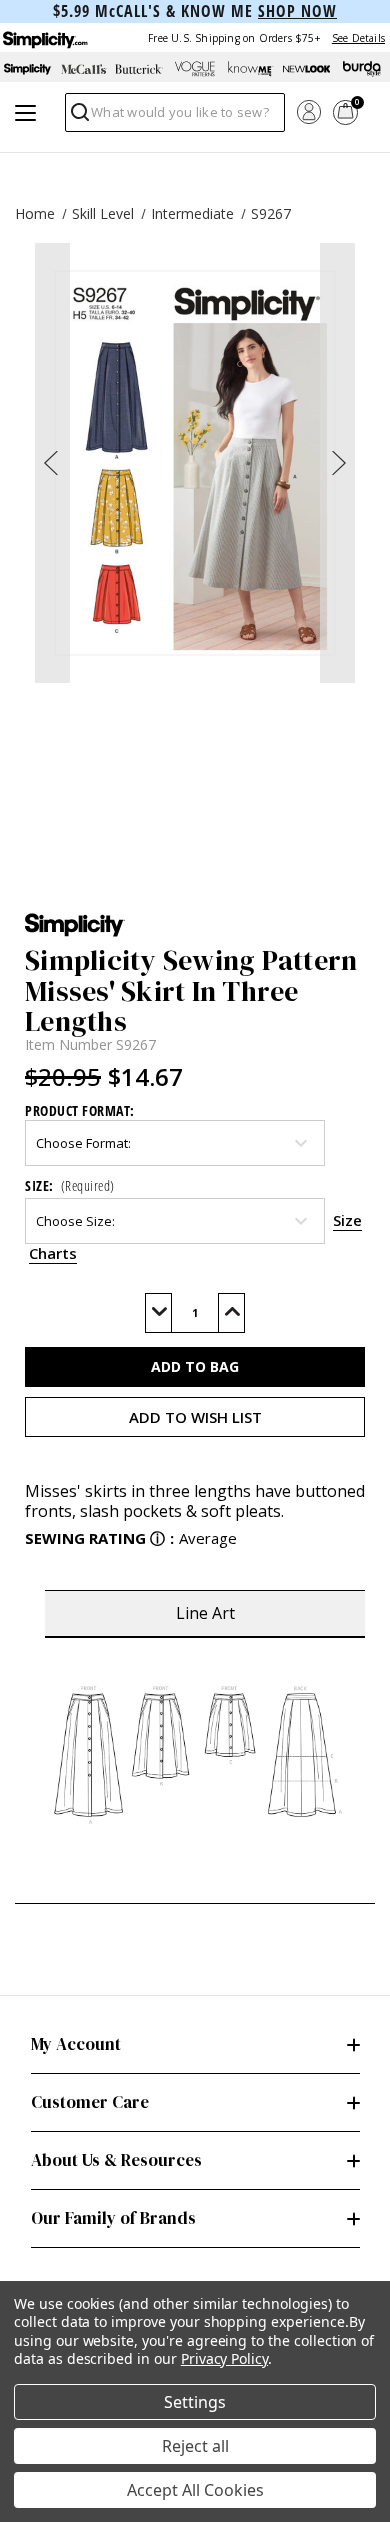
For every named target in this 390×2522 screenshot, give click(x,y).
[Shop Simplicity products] (28, 69)
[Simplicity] (44, 37)
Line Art (205, 1613)
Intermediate (192, 213)
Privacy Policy (224, 2358)
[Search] (78, 117)
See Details (358, 38)
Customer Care (90, 2102)
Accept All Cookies (195, 2490)
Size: (70, 1185)
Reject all (195, 2446)
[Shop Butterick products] (139, 69)
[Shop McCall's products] (84, 69)
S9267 (271, 213)
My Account (76, 2044)
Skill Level (103, 213)
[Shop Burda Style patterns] (362, 69)
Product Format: (80, 1110)
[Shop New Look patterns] (307, 69)
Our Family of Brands (113, 2218)
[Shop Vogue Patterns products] (195, 69)
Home (35, 213)
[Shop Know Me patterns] (251, 69)
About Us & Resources (116, 2160)
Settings (195, 2402)
